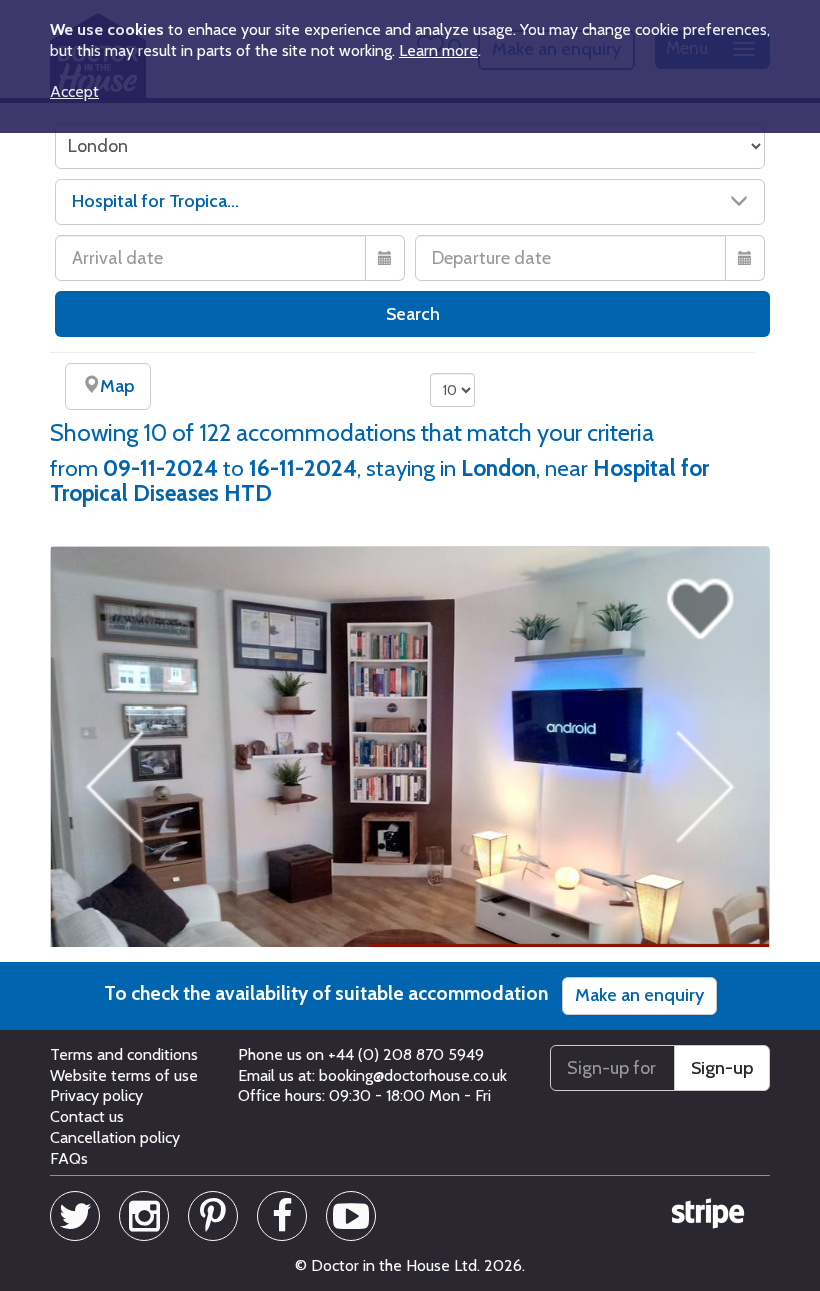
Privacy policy (96, 1095)
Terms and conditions (124, 1054)
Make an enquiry (639, 995)
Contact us (87, 1116)
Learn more (438, 50)
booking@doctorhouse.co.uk (413, 1075)
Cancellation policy (115, 1137)
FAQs (69, 1158)
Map (117, 386)
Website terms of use (124, 1075)
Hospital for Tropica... (155, 201)
